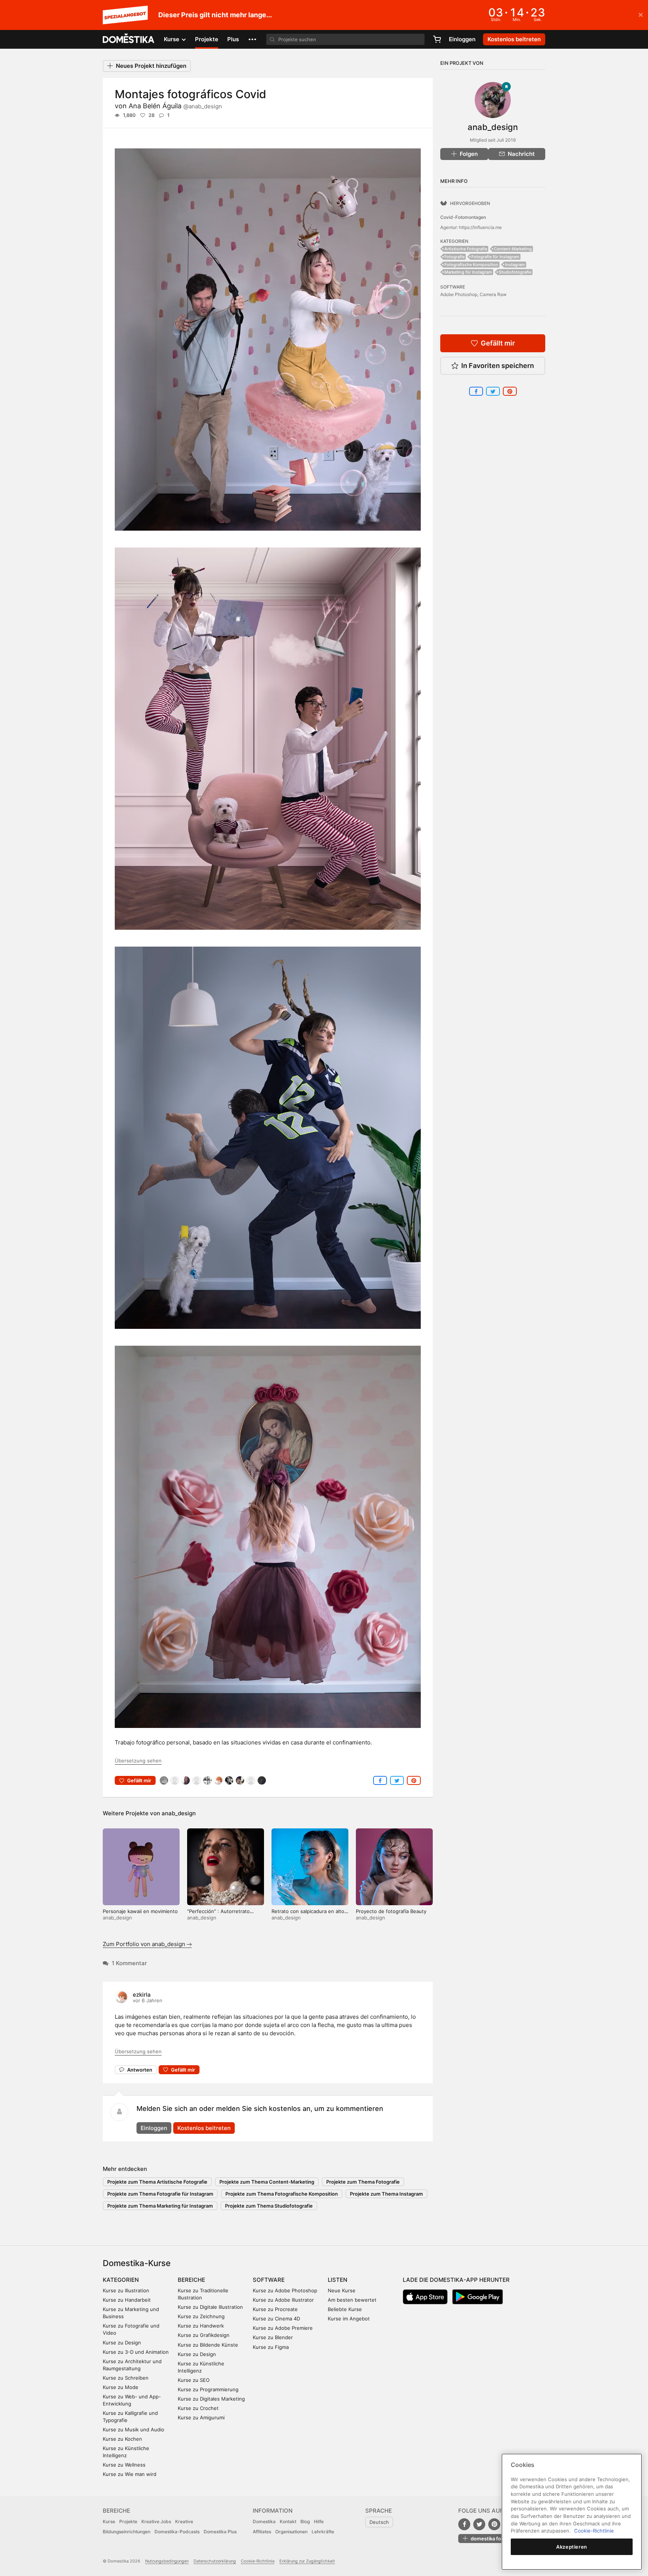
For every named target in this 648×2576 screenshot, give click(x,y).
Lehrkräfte (323, 2532)
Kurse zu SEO (194, 2380)
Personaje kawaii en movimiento (140, 1911)
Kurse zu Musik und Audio (133, 2429)
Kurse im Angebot (349, 2319)
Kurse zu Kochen (122, 2439)
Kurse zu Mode (121, 2387)
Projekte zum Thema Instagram (386, 2194)
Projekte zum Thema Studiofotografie (269, 2206)
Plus (233, 39)
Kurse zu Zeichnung (201, 2316)
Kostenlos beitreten (204, 2128)
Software (269, 2280)
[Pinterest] (494, 2524)
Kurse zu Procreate (275, 2309)
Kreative (184, 2521)
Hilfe (319, 2521)
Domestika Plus (220, 2532)
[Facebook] (464, 2524)
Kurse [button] (172, 39)
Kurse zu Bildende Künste (208, 2345)
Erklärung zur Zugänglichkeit (307, 2561)
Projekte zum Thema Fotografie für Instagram (160, 2194)
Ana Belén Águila (175, 106)
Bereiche (191, 2280)
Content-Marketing (513, 249)
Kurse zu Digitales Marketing (211, 2399)
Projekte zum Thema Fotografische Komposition (282, 2194)
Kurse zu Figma (271, 2347)
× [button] (641, 14)
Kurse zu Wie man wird (130, 2474)
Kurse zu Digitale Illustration (210, 2307)
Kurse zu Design (122, 2343)
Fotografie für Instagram (495, 257)
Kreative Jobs (156, 2521)
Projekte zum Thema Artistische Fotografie (157, 2182)
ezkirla (142, 1995)
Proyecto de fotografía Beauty (391, 1911)
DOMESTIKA (129, 39)
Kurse (109, 2521)
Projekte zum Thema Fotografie (363, 2182)
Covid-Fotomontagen (463, 217)
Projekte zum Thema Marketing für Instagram (160, 2206)
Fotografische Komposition (471, 265)
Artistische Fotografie (466, 249)
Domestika (264, 2521)
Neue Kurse (342, 2290)
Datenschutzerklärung (215, 2561)
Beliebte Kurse (345, 2309)
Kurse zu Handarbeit (127, 2300)
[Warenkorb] (437, 39)
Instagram (515, 265)
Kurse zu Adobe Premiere (283, 2328)
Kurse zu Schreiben (126, 2378)
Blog (305, 2521)
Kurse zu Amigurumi (201, 2417)
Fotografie (454, 257)
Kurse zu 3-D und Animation (136, 2352)
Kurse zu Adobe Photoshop (285, 2290)
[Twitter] (479, 2524)
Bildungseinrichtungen (127, 2532)
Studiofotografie (515, 272)
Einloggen (462, 39)
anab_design (179, 1813)
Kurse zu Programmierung (208, 2389)
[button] (252, 39)
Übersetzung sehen (138, 1761)
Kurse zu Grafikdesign (204, 2335)
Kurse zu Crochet (198, 2408)
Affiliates (262, 2532)
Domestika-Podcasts (177, 2532)
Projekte (207, 39)
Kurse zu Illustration (126, 2290)
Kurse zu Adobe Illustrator (283, 2300)
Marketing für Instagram (468, 272)
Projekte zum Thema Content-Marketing (267, 2182)
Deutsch (379, 2522)
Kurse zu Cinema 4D (276, 2319)
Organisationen (291, 2532)
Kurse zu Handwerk (201, 2326)
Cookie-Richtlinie (258, 2561)
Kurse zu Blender (273, 2337)
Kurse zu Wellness (124, 2465)
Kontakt (288, 2521)
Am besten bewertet (352, 2300)
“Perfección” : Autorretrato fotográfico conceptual (218, 1914)
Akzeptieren (572, 2547)
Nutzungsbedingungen (167, 2561)
